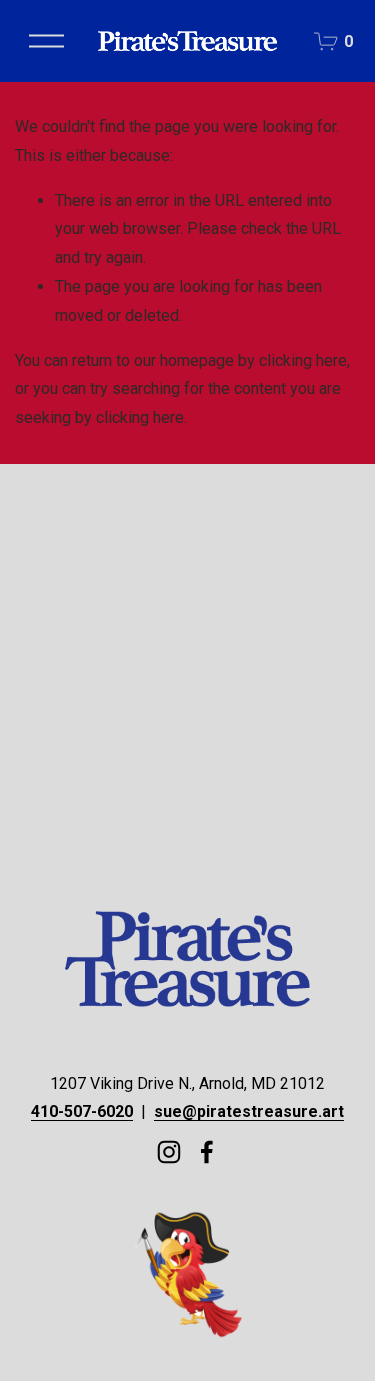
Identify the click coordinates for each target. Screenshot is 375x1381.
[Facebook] (207, 1152)
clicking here (303, 360)
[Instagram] (169, 1152)
